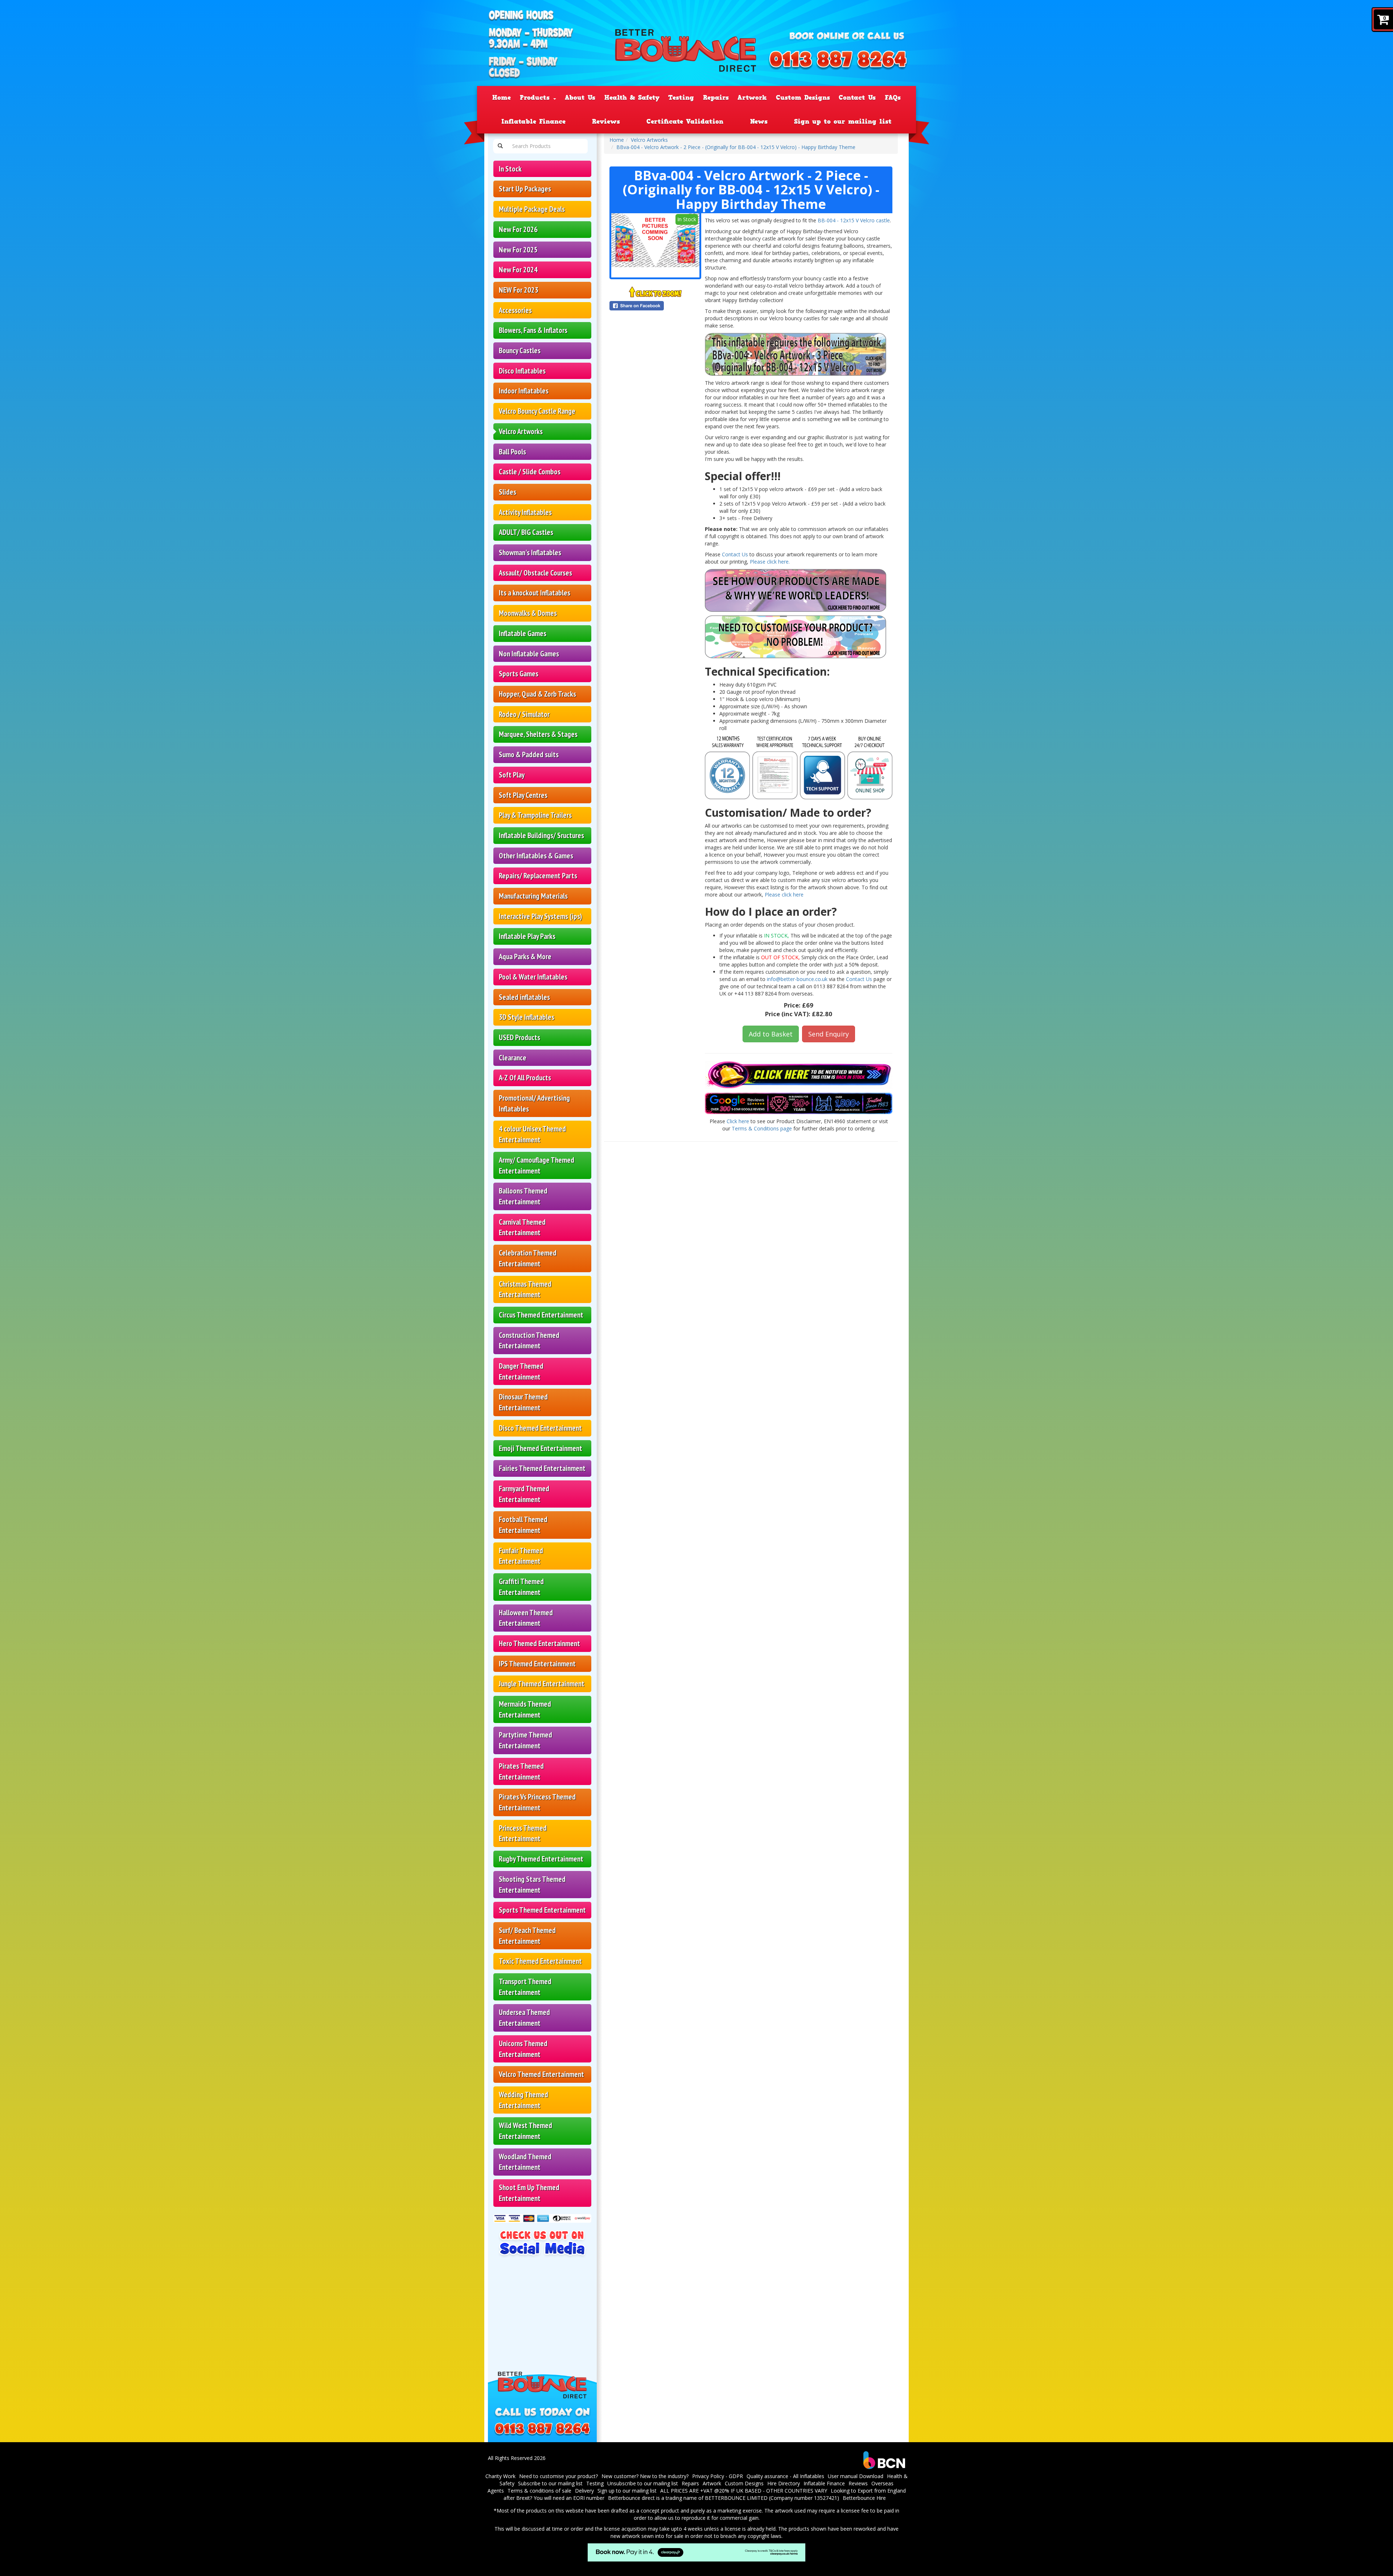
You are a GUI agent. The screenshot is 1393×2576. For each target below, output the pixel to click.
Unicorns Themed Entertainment (523, 2049)
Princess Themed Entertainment (523, 1833)
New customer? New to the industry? (645, 2476)
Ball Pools (512, 452)
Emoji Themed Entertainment (541, 1448)
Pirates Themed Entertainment (521, 1771)
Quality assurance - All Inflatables (785, 2476)
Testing (681, 98)
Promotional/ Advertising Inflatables (534, 1103)
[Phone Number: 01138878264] (838, 61)
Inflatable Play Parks (527, 936)
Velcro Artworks (521, 431)
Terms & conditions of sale (539, 2491)
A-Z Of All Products (525, 1078)
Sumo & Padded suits (529, 755)
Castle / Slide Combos (530, 472)
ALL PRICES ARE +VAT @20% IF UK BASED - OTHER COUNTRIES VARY (744, 2491)
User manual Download (856, 2476)
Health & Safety (632, 98)
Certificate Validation (685, 121)
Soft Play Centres (523, 795)
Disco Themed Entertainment (540, 1428)
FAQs (893, 98)
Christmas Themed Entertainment (525, 1289)
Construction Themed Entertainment (529, 1341)
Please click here (784, 895)
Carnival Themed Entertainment (522, 1227)
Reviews (606, 121)
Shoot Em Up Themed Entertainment (529, 2193)
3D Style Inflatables (527, 1017)
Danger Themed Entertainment (521, 1371)
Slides (508, 492)
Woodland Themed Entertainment (525, 2162)
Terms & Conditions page (762, 1128)
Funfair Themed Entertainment (521, 1556)
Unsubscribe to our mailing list (643, 2483)
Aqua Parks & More (525, 957)
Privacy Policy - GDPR (718, 2476)
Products (536, 98)
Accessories (515, 310)
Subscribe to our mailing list (550, 2483)
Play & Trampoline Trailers (535, 815)
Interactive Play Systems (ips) (541, 916)
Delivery (584, 2491)
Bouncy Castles (520, 351)
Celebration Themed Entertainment (528, 1258)
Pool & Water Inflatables (533, 977)
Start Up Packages (525, 189)
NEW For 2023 (519, 290)
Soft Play (512, 775)
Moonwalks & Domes (528, 613)
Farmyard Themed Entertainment (524, 1494)
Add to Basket (771, 1034)
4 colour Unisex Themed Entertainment (532, 1134)
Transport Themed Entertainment (525, 1987)
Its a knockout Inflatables (535, 593)
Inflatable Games (523, 633)
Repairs (716, 98)
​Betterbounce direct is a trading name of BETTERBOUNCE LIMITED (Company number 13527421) (724, 2498)
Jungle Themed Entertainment (542, 1684)
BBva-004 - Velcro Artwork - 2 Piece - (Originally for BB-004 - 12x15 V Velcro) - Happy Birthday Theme (736, 147)
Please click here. (770, 562)
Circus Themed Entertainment (541, 1315)
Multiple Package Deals (532, 209)
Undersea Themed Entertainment (524, 2018)
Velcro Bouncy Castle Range (537, 411)
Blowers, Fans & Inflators (533, 330)
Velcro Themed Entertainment (541, 2074)
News (759, 121)
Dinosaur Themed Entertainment (523, 1402)
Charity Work (500, 2476)
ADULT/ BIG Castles (526, 532)
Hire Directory (784, 2483)
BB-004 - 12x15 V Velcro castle (854, 220)
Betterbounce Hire (864, 2498)
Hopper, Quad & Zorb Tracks (537, 694)
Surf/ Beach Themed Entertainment (527, 1936)
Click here (738, 1121)
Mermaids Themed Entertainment (525, 1709)
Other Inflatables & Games (536, 856)
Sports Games (519, 674)
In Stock (510, 169)
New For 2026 (518, 229)
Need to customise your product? (558, 2476)
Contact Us (857, 98)
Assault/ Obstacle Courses (535, 573)
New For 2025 (518, 250)
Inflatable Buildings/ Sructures (541, 835)
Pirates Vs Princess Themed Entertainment (537, 1802)
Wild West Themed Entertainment (525, 2131)
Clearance (513, 1058)
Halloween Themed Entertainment (526, 1618)
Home (502, 98)
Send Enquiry (829, 1034)
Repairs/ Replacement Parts (538, 876)
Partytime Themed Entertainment (525, 1740)
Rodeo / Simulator (524, 714)
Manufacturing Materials (533, 896)
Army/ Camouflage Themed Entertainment (537, 1165)
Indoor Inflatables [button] (524, 391)
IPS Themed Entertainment (537, 1664)
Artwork (752, 98)
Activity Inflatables (525, 512)
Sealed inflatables (524, 997)
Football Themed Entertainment (523, 1525)
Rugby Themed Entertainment (541, 1859)
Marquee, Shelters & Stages (538, 734)
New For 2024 (518, 270)
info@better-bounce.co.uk (797, 979)
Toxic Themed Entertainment (540, 1961)
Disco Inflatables (522, 371)
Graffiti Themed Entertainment (521, 1587)
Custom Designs (803, 98)
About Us (580, 98)
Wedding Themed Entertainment (523, 2100)
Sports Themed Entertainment (542, 1910)
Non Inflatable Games (529, 654)
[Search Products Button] (500, 146)
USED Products (519, 1037)
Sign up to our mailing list (843, 121)
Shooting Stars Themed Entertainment (532, 1885)
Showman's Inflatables (530, 553)
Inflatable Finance (533, 121)
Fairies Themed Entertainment (542, 1468)
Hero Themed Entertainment (539, 1643)
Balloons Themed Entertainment (523, 1196)
